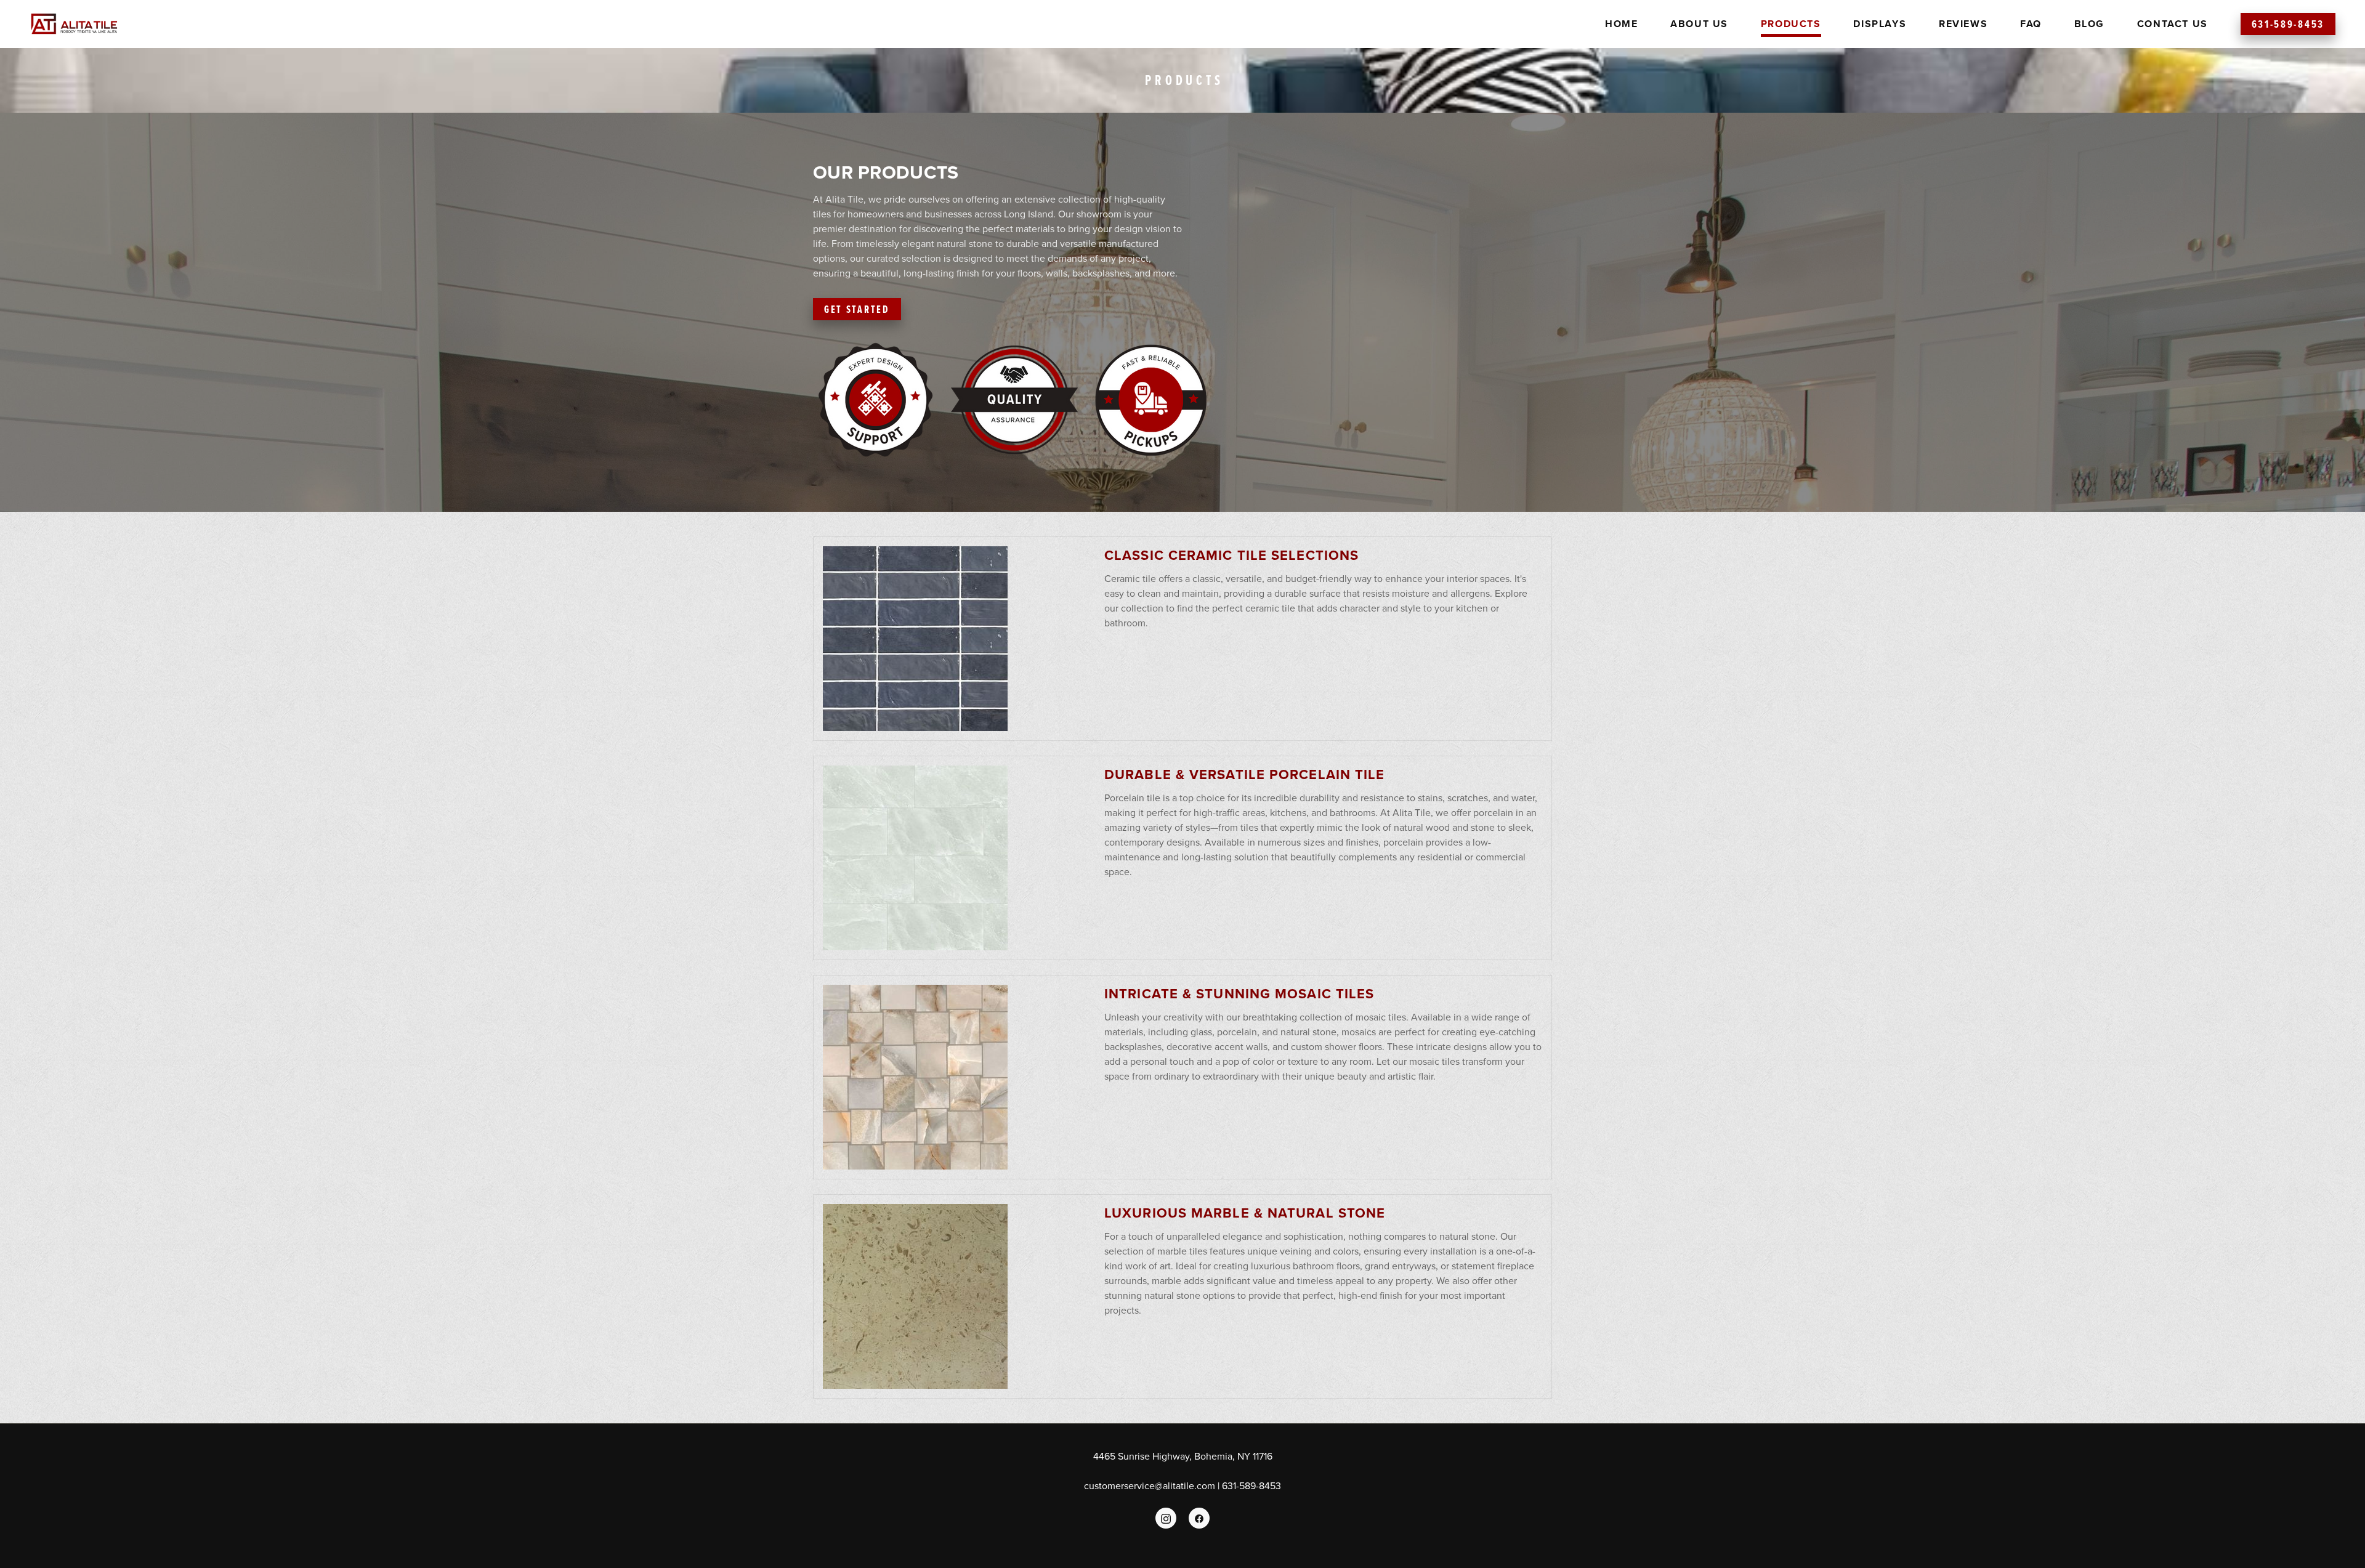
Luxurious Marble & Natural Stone (1245, 1213)
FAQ (2031, 24)
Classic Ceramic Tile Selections (1231, 555)
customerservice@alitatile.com (1150, 1485)
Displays (1880, 24)
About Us (1699, 24)
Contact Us (2173, 24)
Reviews (1963, 24)
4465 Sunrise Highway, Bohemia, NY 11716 (1183, 1456)
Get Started (857, 309)
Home (1621, 24)
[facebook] (1199, 1518)
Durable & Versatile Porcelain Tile (1244, 774)
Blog (2089, 24)
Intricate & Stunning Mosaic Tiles (1239, 993)
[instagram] (1166, 1518)
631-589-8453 (2288, 24)
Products (1791, 24)
